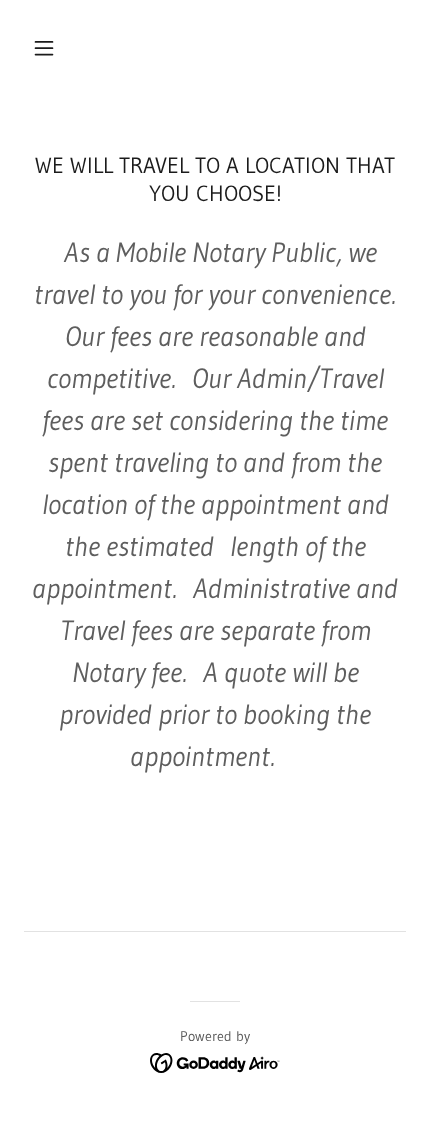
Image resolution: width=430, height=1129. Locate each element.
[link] (215, 1061)
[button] (44, 48)
